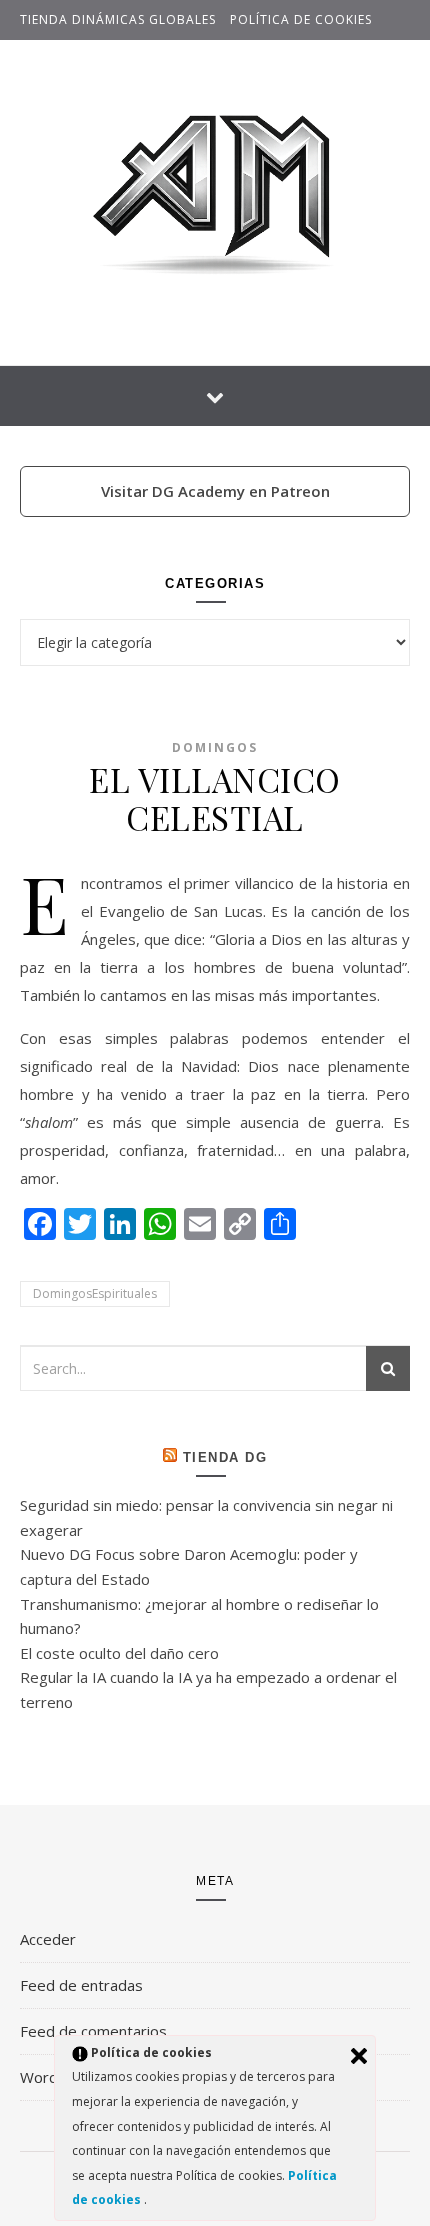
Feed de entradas (81, 1985)
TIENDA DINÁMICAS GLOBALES (118, 19)
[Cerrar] (359, 2056)
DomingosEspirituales (95, 1293)
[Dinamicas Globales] (215, 199)
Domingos (215, 747)
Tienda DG (225, 1457)
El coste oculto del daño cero (119, 1653)
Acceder (48, 1939)
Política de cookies (301, 19)
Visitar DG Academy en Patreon (215, 491)
